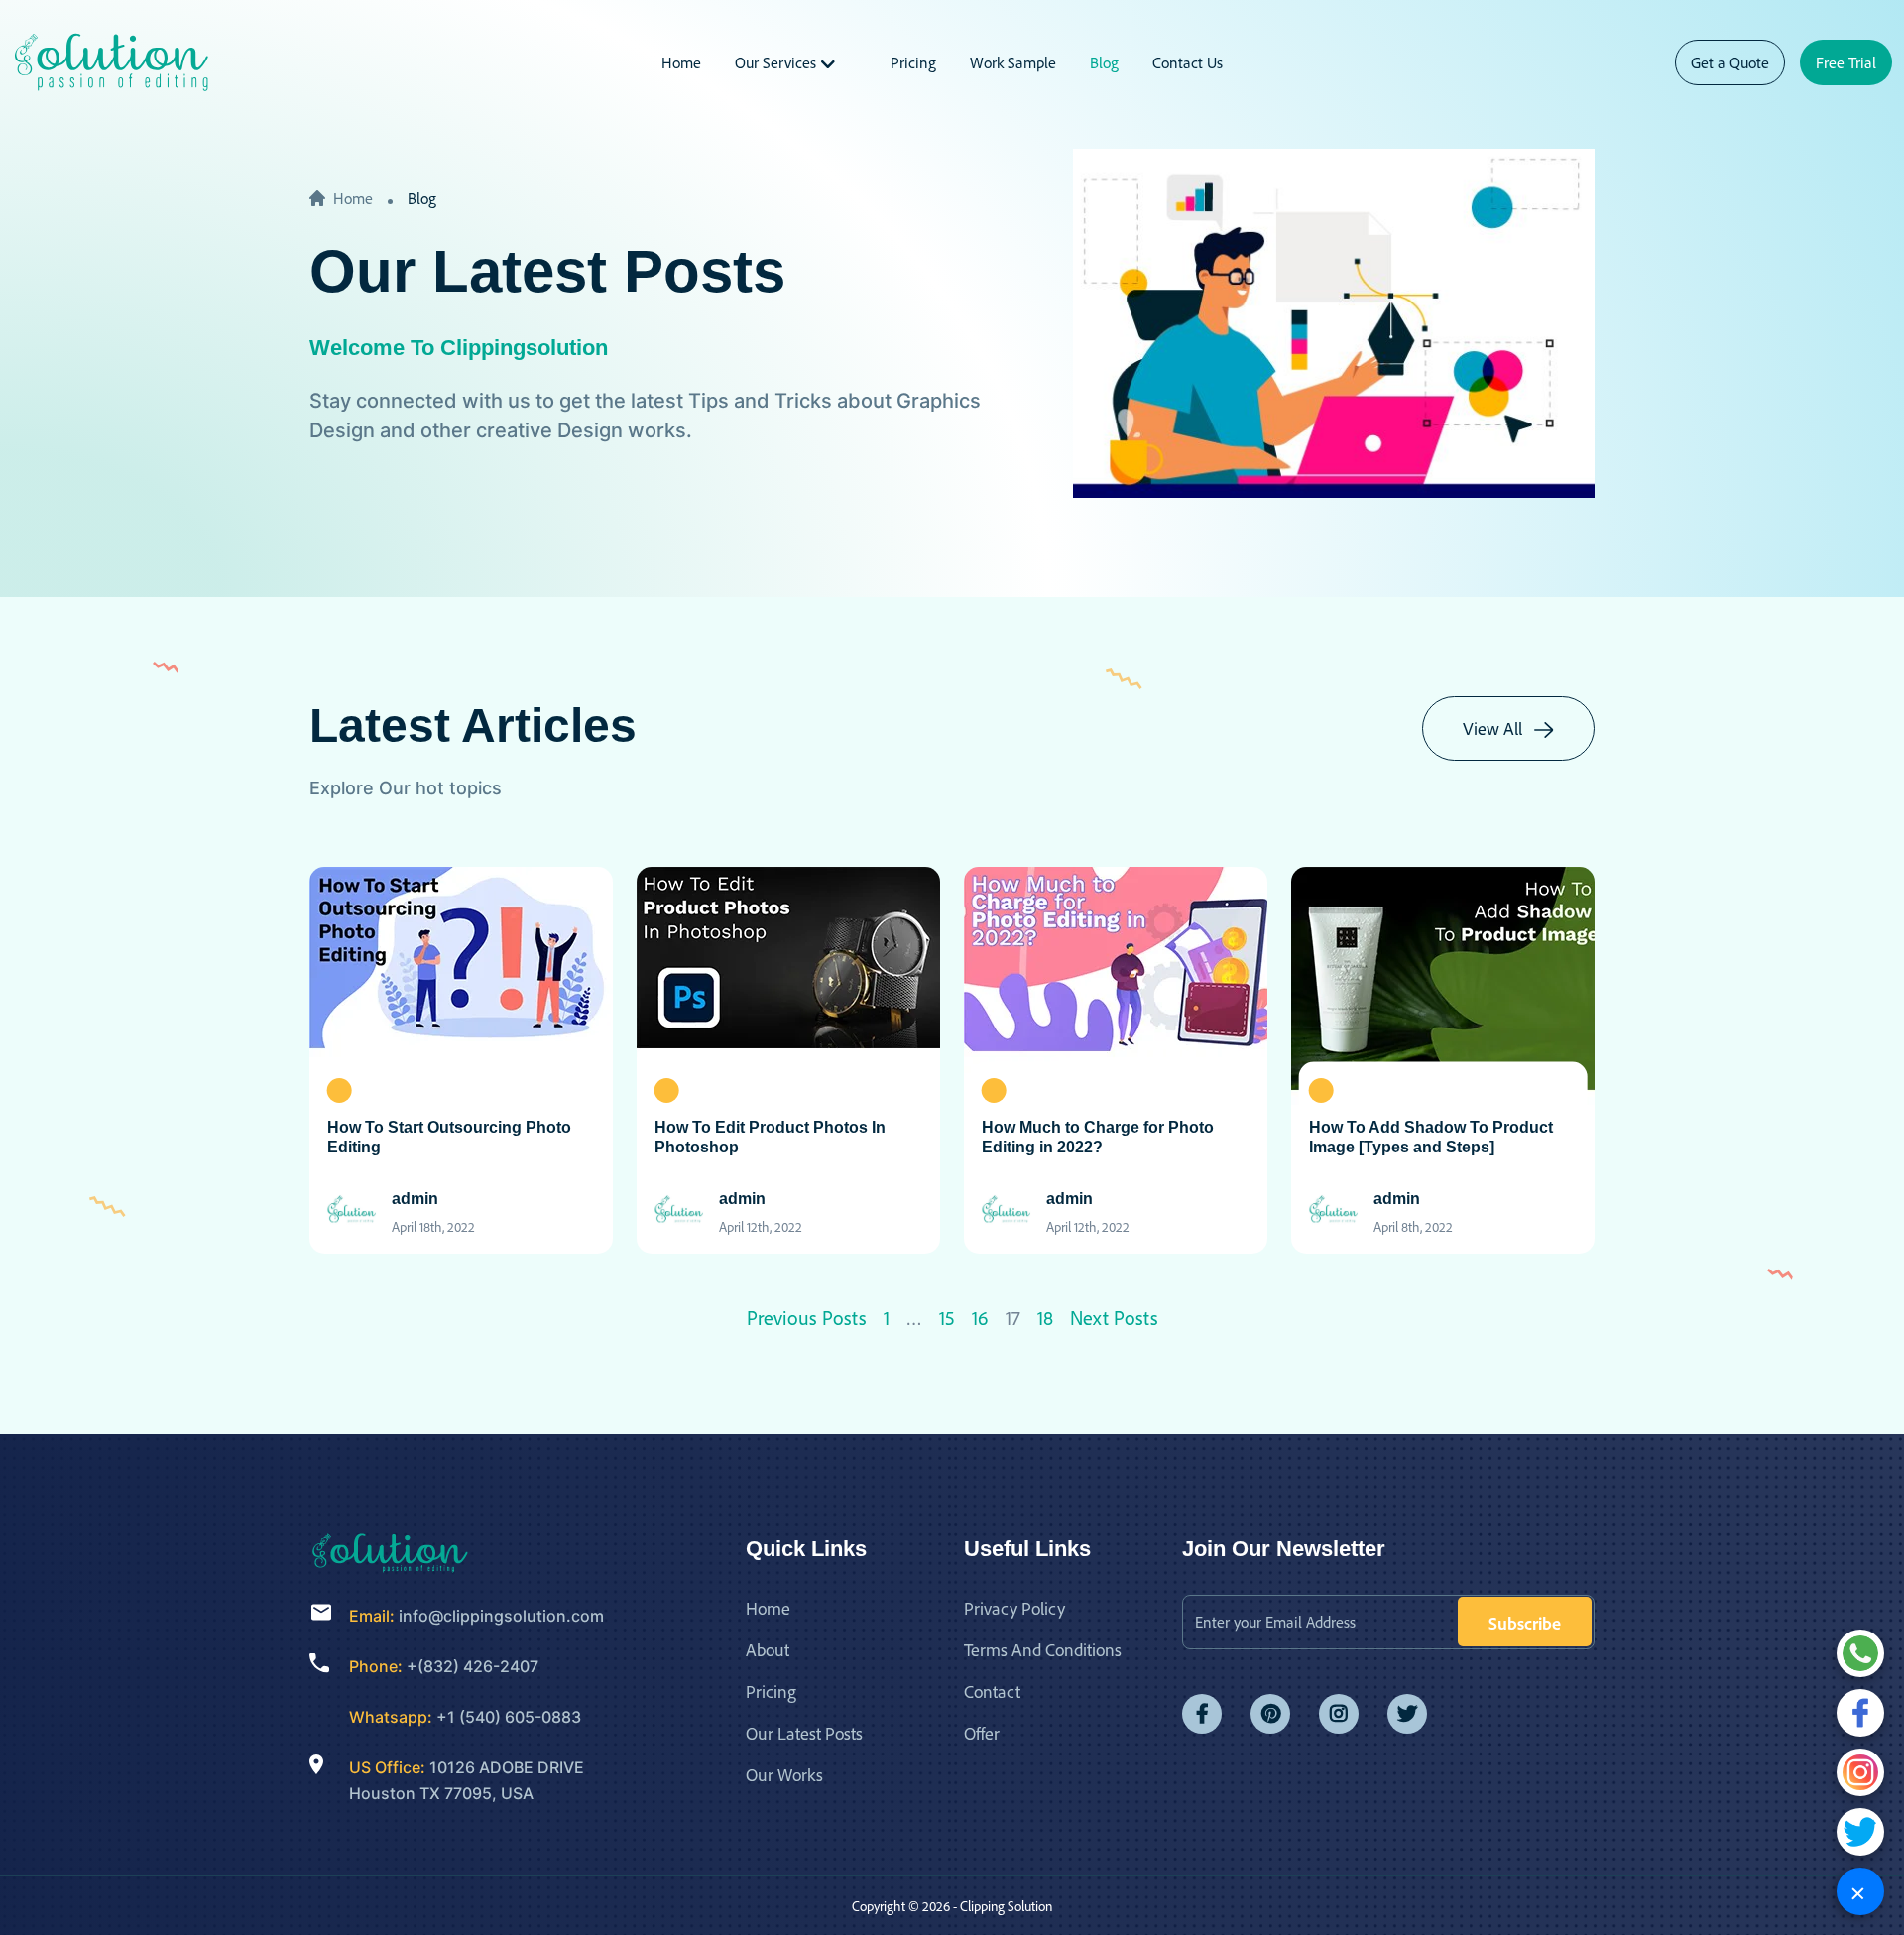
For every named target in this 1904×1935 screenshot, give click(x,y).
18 (1045, 1318)
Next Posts (1114, 1318)
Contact (992, 1691)
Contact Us (1188, 62)
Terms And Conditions (1043, 1649)
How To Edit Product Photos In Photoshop (770, 1137)
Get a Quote (1730, 62)
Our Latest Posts (804, 1733)
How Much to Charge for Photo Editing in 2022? (1098, 1137)
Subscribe (1525, 1623)
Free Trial (1846, 62)
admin (415, 1199)
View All (1494, 728)
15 (947, 1318)
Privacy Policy (1014, 1608)
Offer (982, 1733)
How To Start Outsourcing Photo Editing (449, 1137)
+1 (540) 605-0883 (509, 1717)
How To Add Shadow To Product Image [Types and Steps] (1431, 1137)
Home (681, 62)
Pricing (913, 62)
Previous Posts (807, 1318)
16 (980, 1318)
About (768, 1649)
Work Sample (1013, 62)
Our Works (784, 1774)
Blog (1104, 62)
